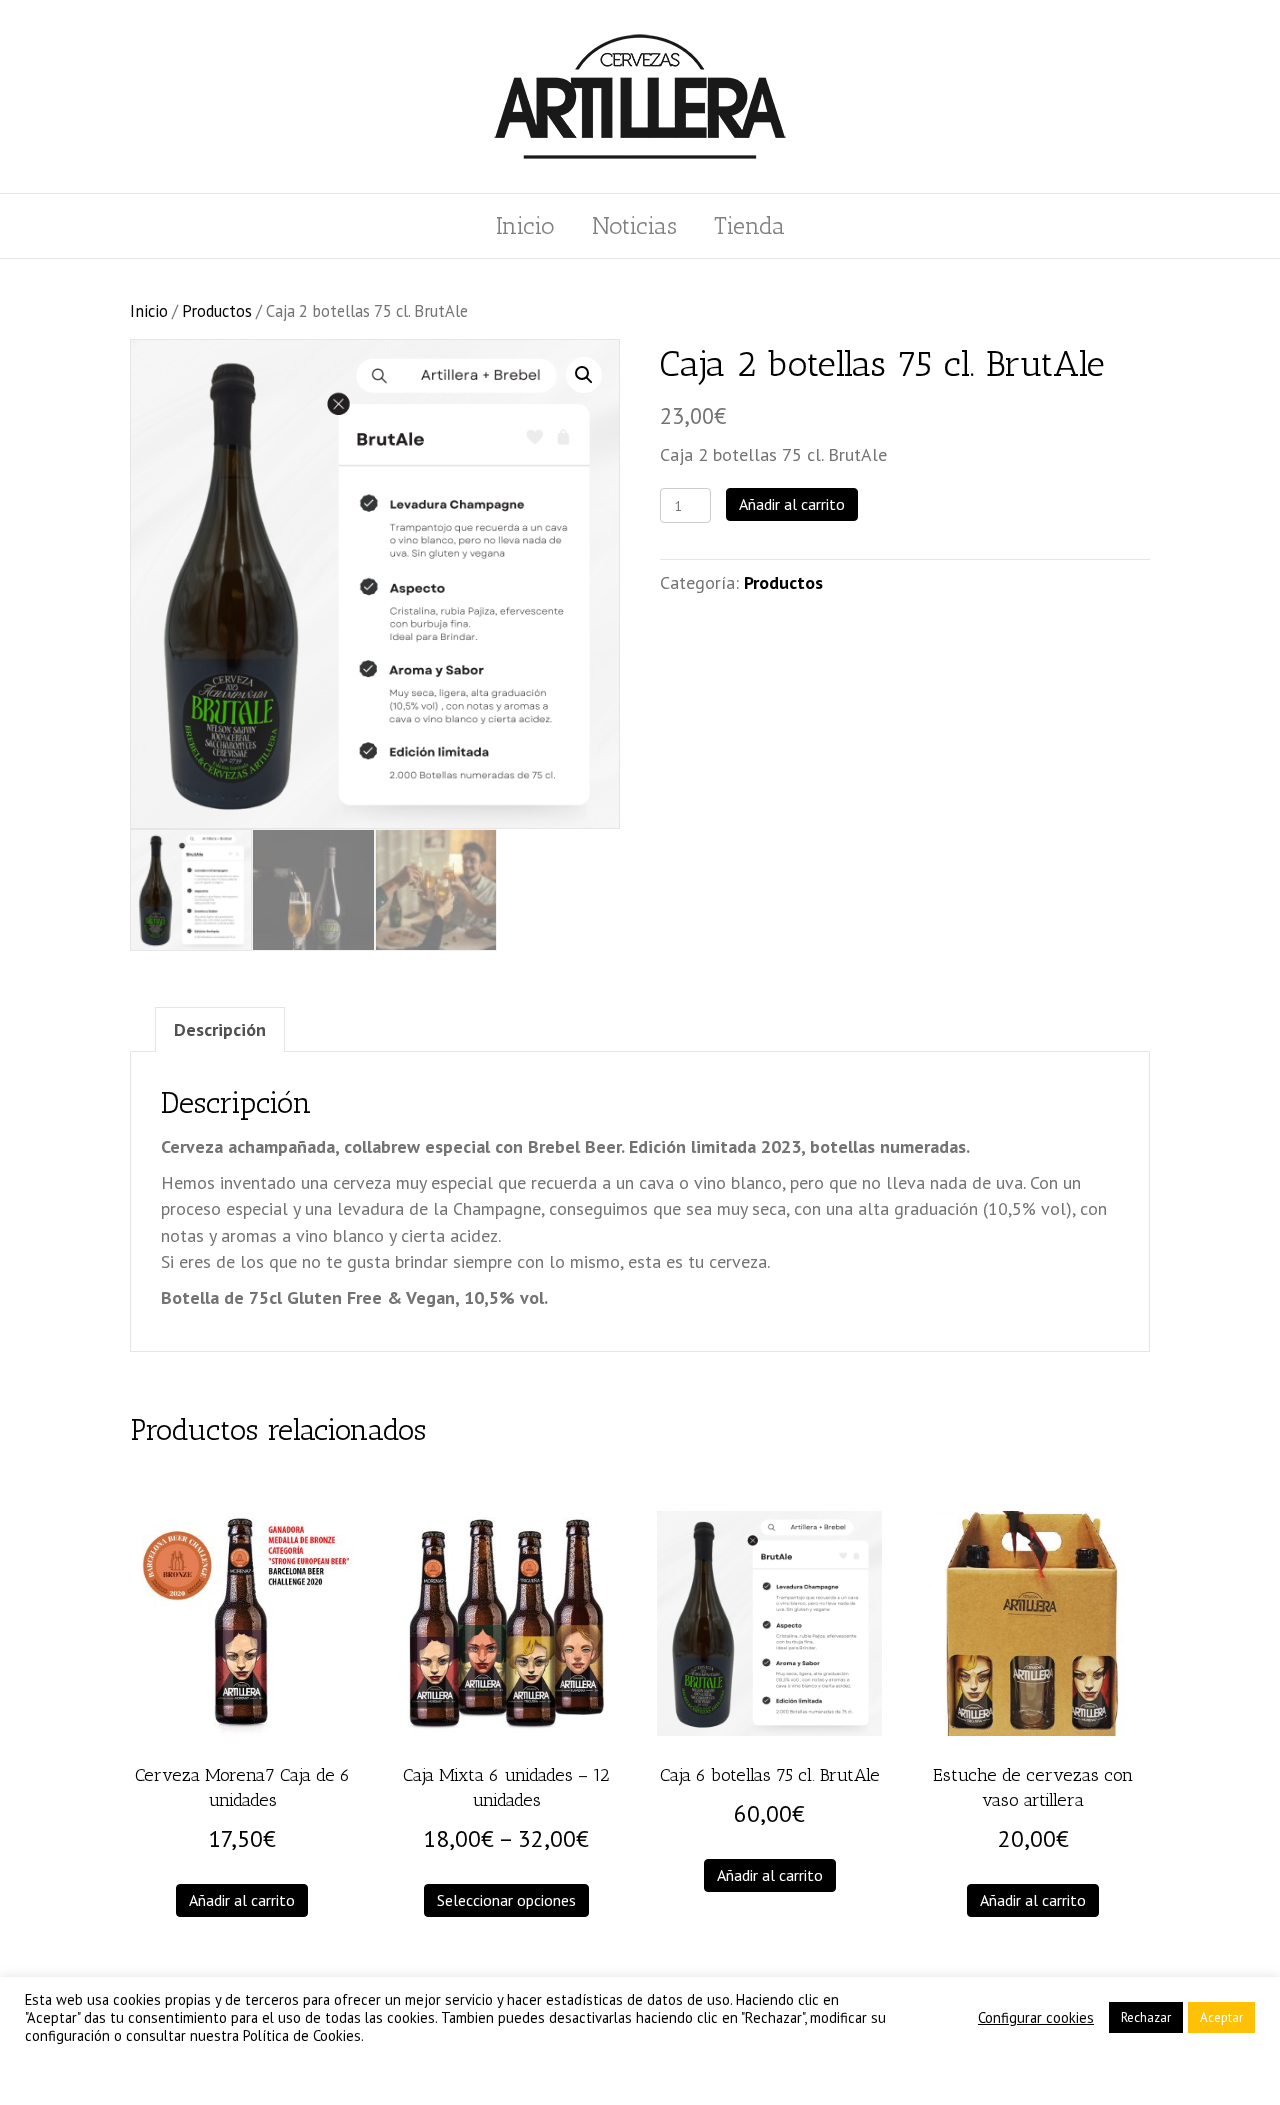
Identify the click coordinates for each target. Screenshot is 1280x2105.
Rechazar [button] (1146, 2017)
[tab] (220, 1029)
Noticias (634, 225)
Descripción (220, 1029)
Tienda (749, 225)
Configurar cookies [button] (1036, 2018)
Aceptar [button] (1221, 2017)
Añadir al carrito (792, 504)
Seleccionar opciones (506, 1900)
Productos (217, 311)
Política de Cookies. (303, 2035)
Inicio (525, 225)
